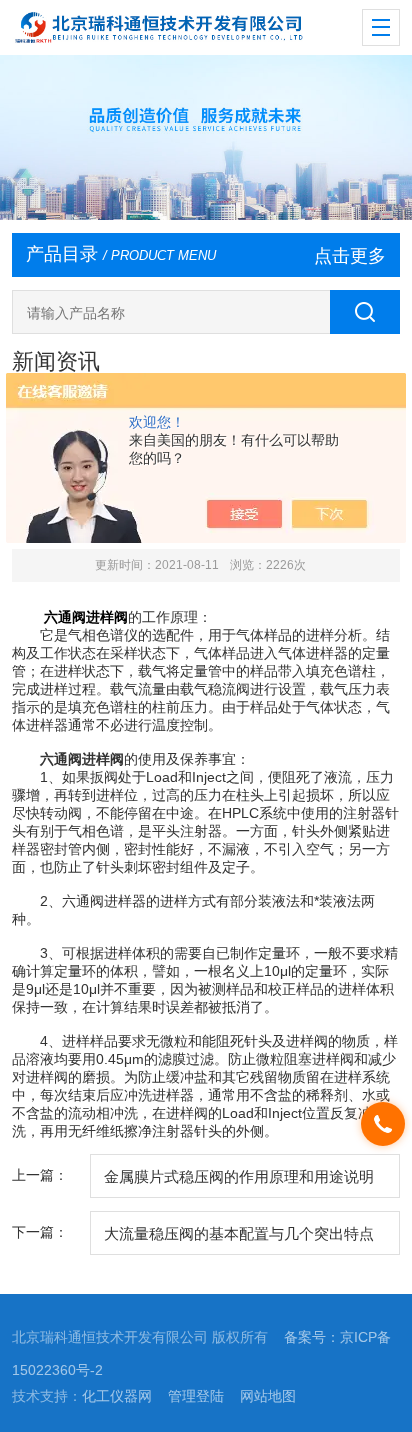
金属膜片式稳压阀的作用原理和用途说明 (239, 1176)
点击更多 (350, 256)
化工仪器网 (117, 1396)
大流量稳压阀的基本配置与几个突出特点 (239, 1233)
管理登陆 (196, 1396)
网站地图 (268, 1396)
